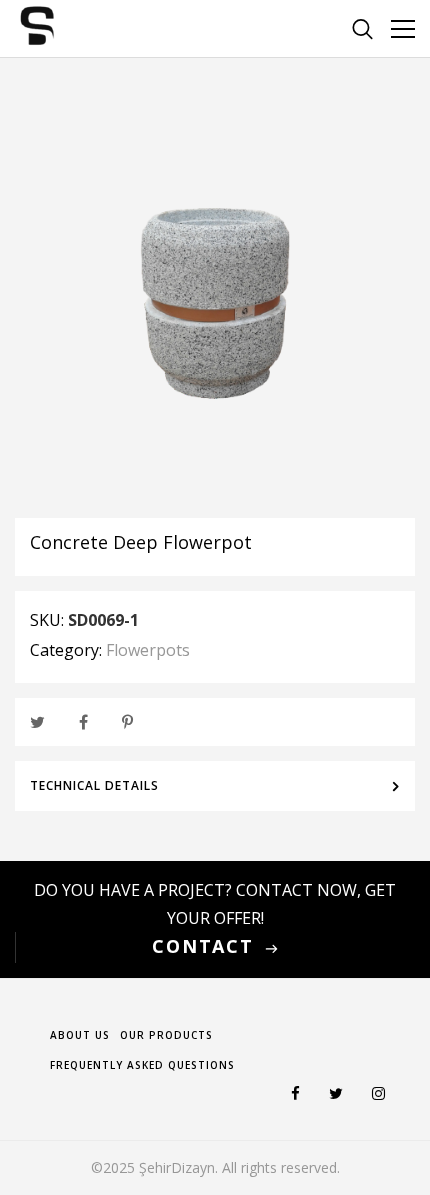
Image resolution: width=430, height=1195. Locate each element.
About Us (80, 1035)
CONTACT (203, 946)
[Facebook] (83, 716)
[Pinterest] (127, 716)
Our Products (166, 1035)
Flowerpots (148, 650)
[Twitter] (37, 716)
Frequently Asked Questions (142, 1065)
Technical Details (94, 785)
